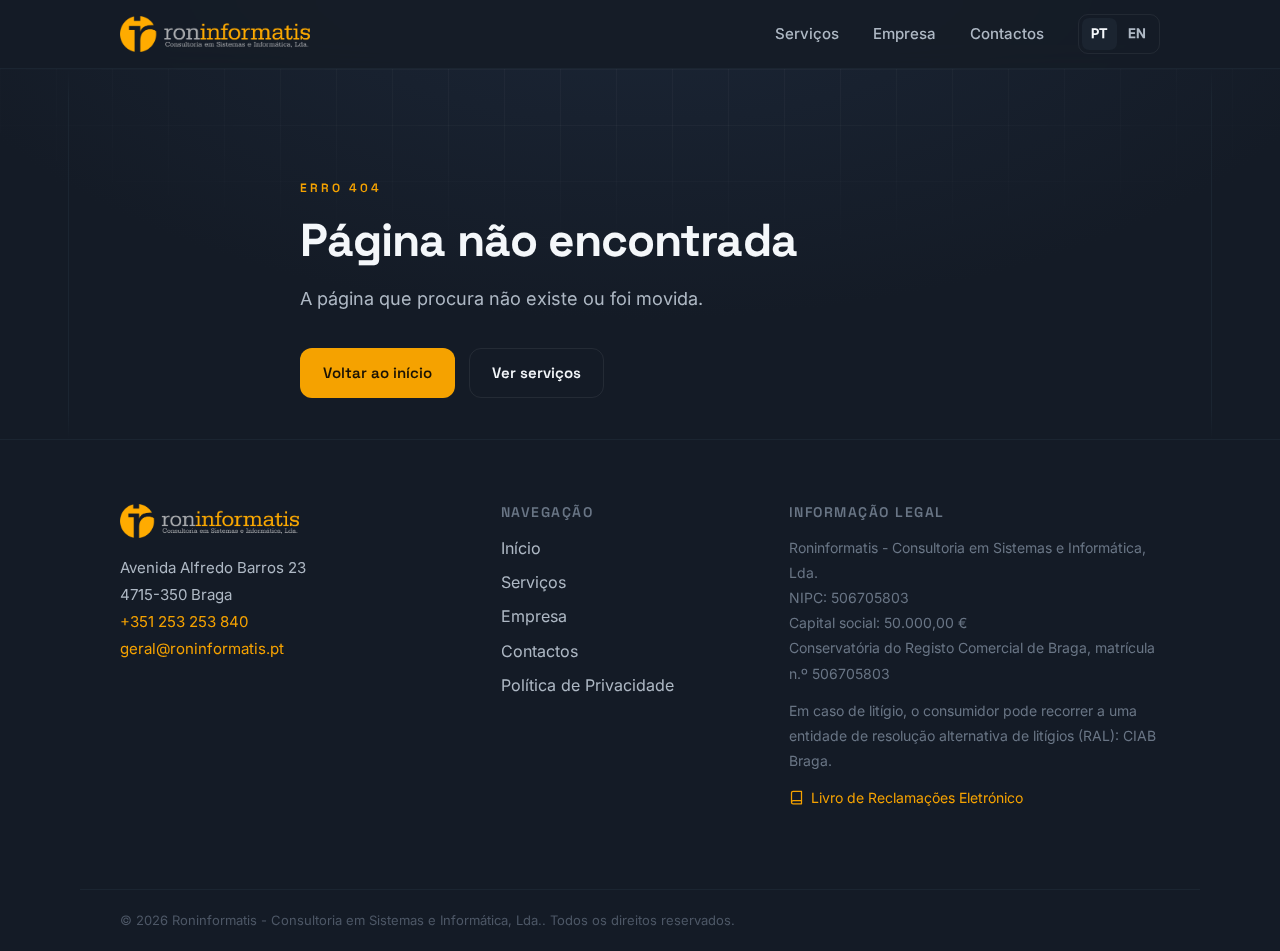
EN (1137, 33)
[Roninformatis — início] (215, 34)
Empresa (904, 33)
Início (521, 548)
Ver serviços (536, 372)
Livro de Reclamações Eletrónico (917, 797)
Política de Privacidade (587, 685)
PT (1099, 33)
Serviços (807, 33)
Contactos (1007, 33)
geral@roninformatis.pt (202, 648)
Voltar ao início (377, 372)
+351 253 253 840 (184, 621)
